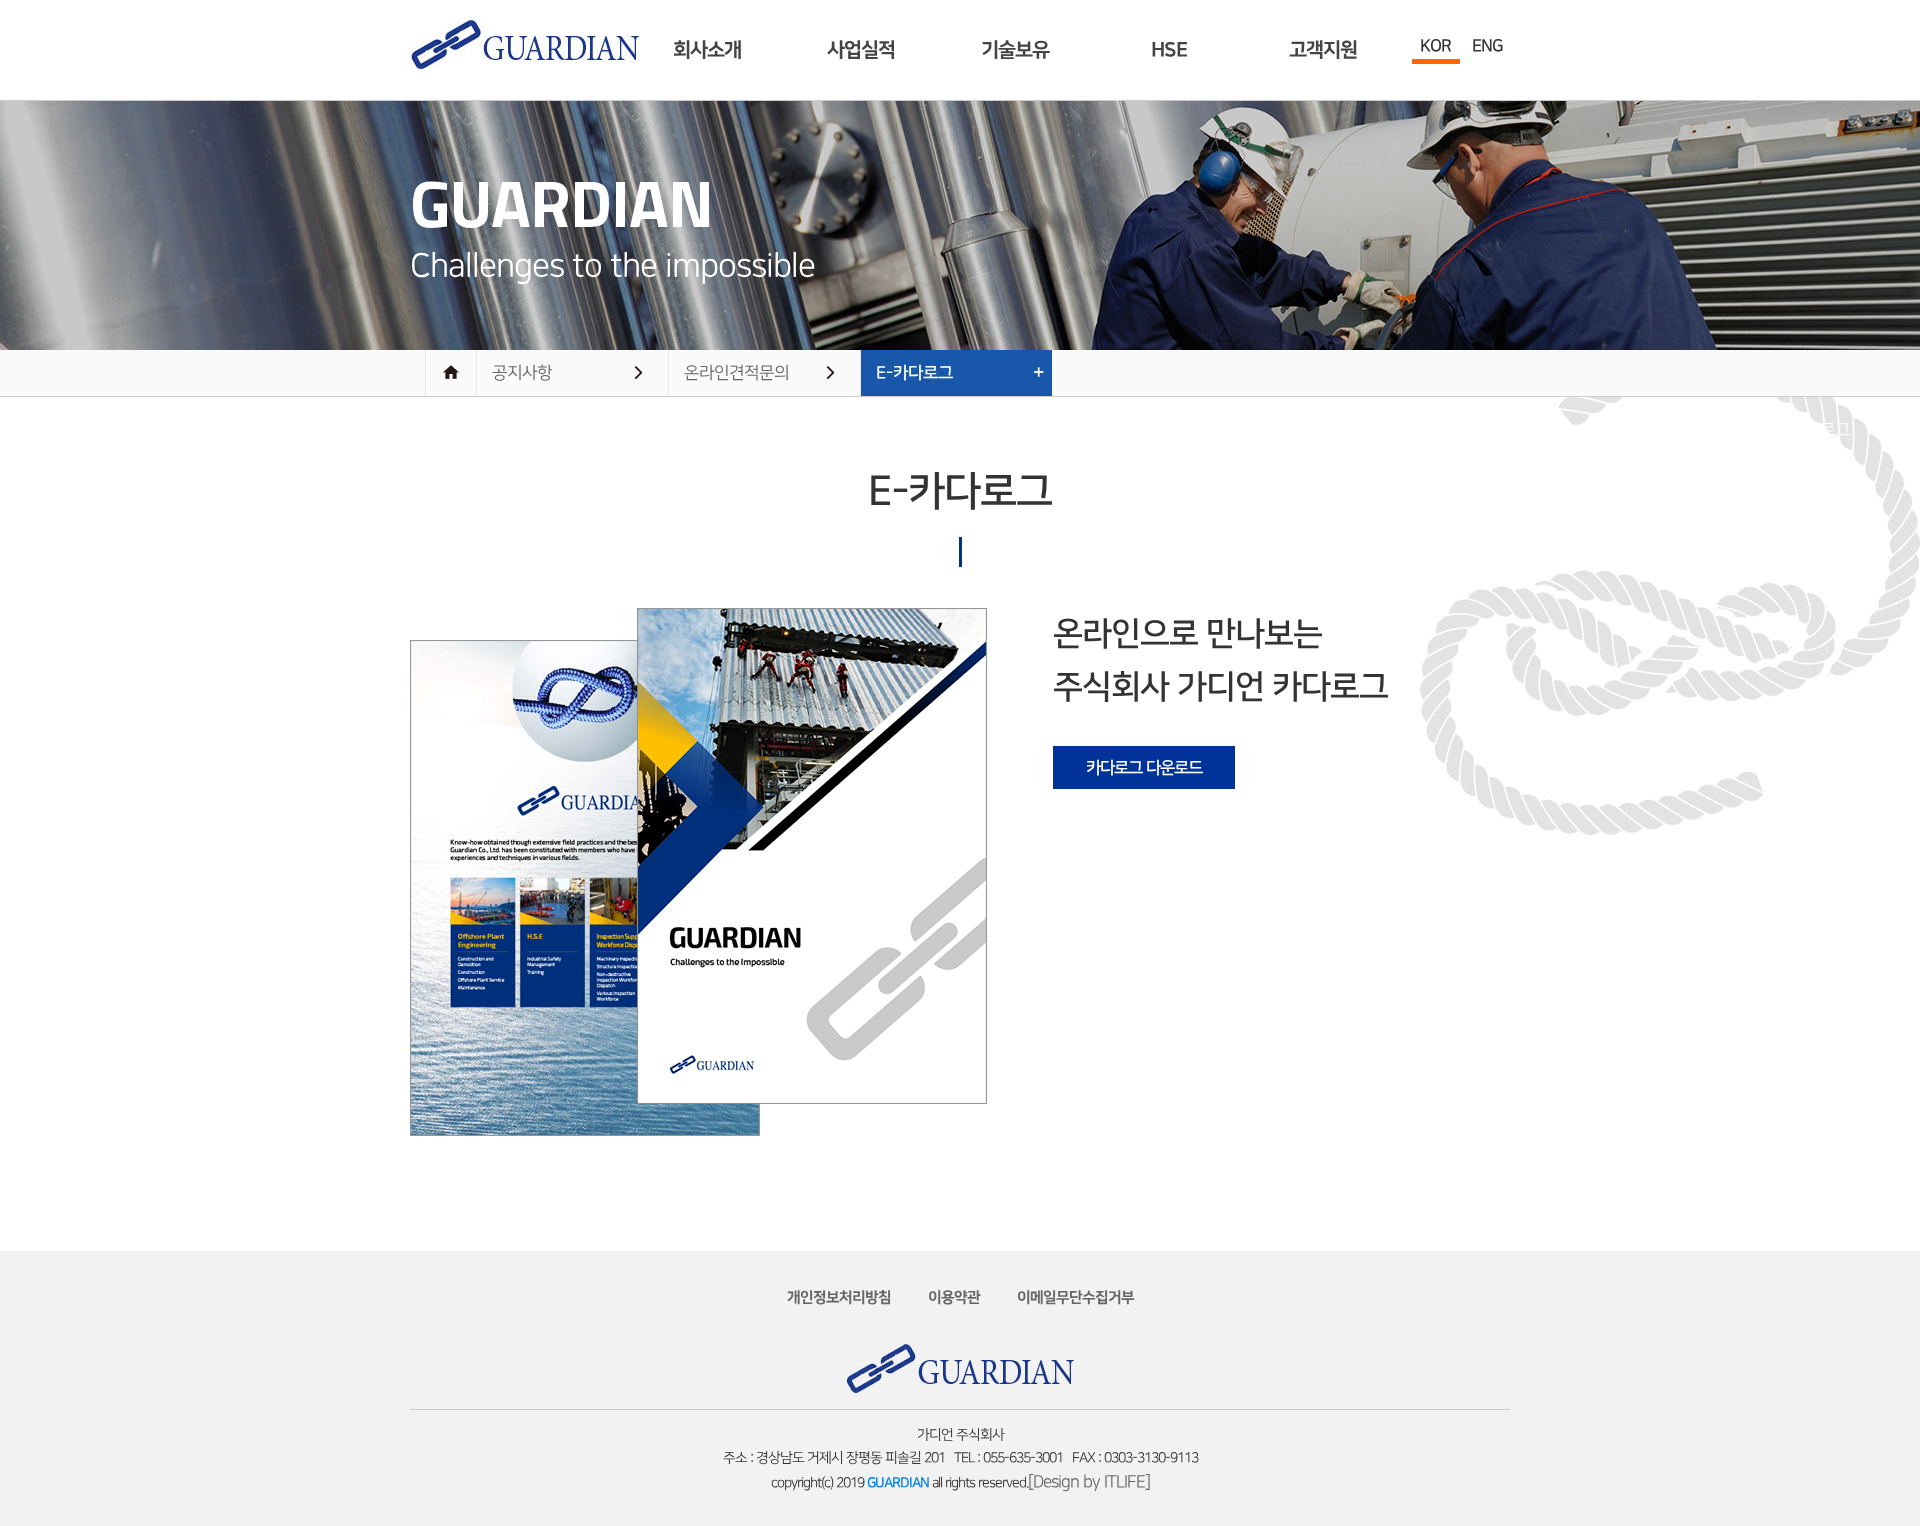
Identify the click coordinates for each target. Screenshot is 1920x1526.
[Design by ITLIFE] (1089, 1482)
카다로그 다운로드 (1144, 768)
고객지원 (1323, 50)
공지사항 (522, 373)
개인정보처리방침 (839, 1297)
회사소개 (707, 50)
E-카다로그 (914, 373)
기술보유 (1015, 50)
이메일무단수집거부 (1075, 1297)
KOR (1435, 46)
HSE (1169, 50)
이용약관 (954, 1297)
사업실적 (861, 50)
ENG (1487, 46)
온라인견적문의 (736, 373)
